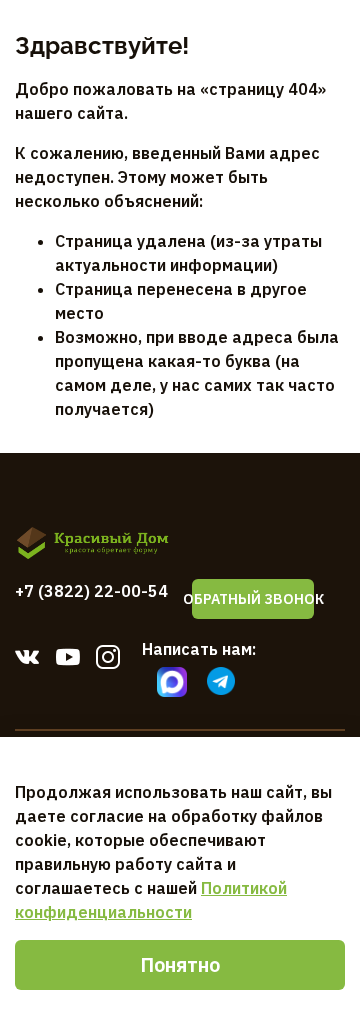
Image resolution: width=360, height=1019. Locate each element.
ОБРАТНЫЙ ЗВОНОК (253, 599)
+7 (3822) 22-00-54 (91, 591)
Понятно (180, 964)
